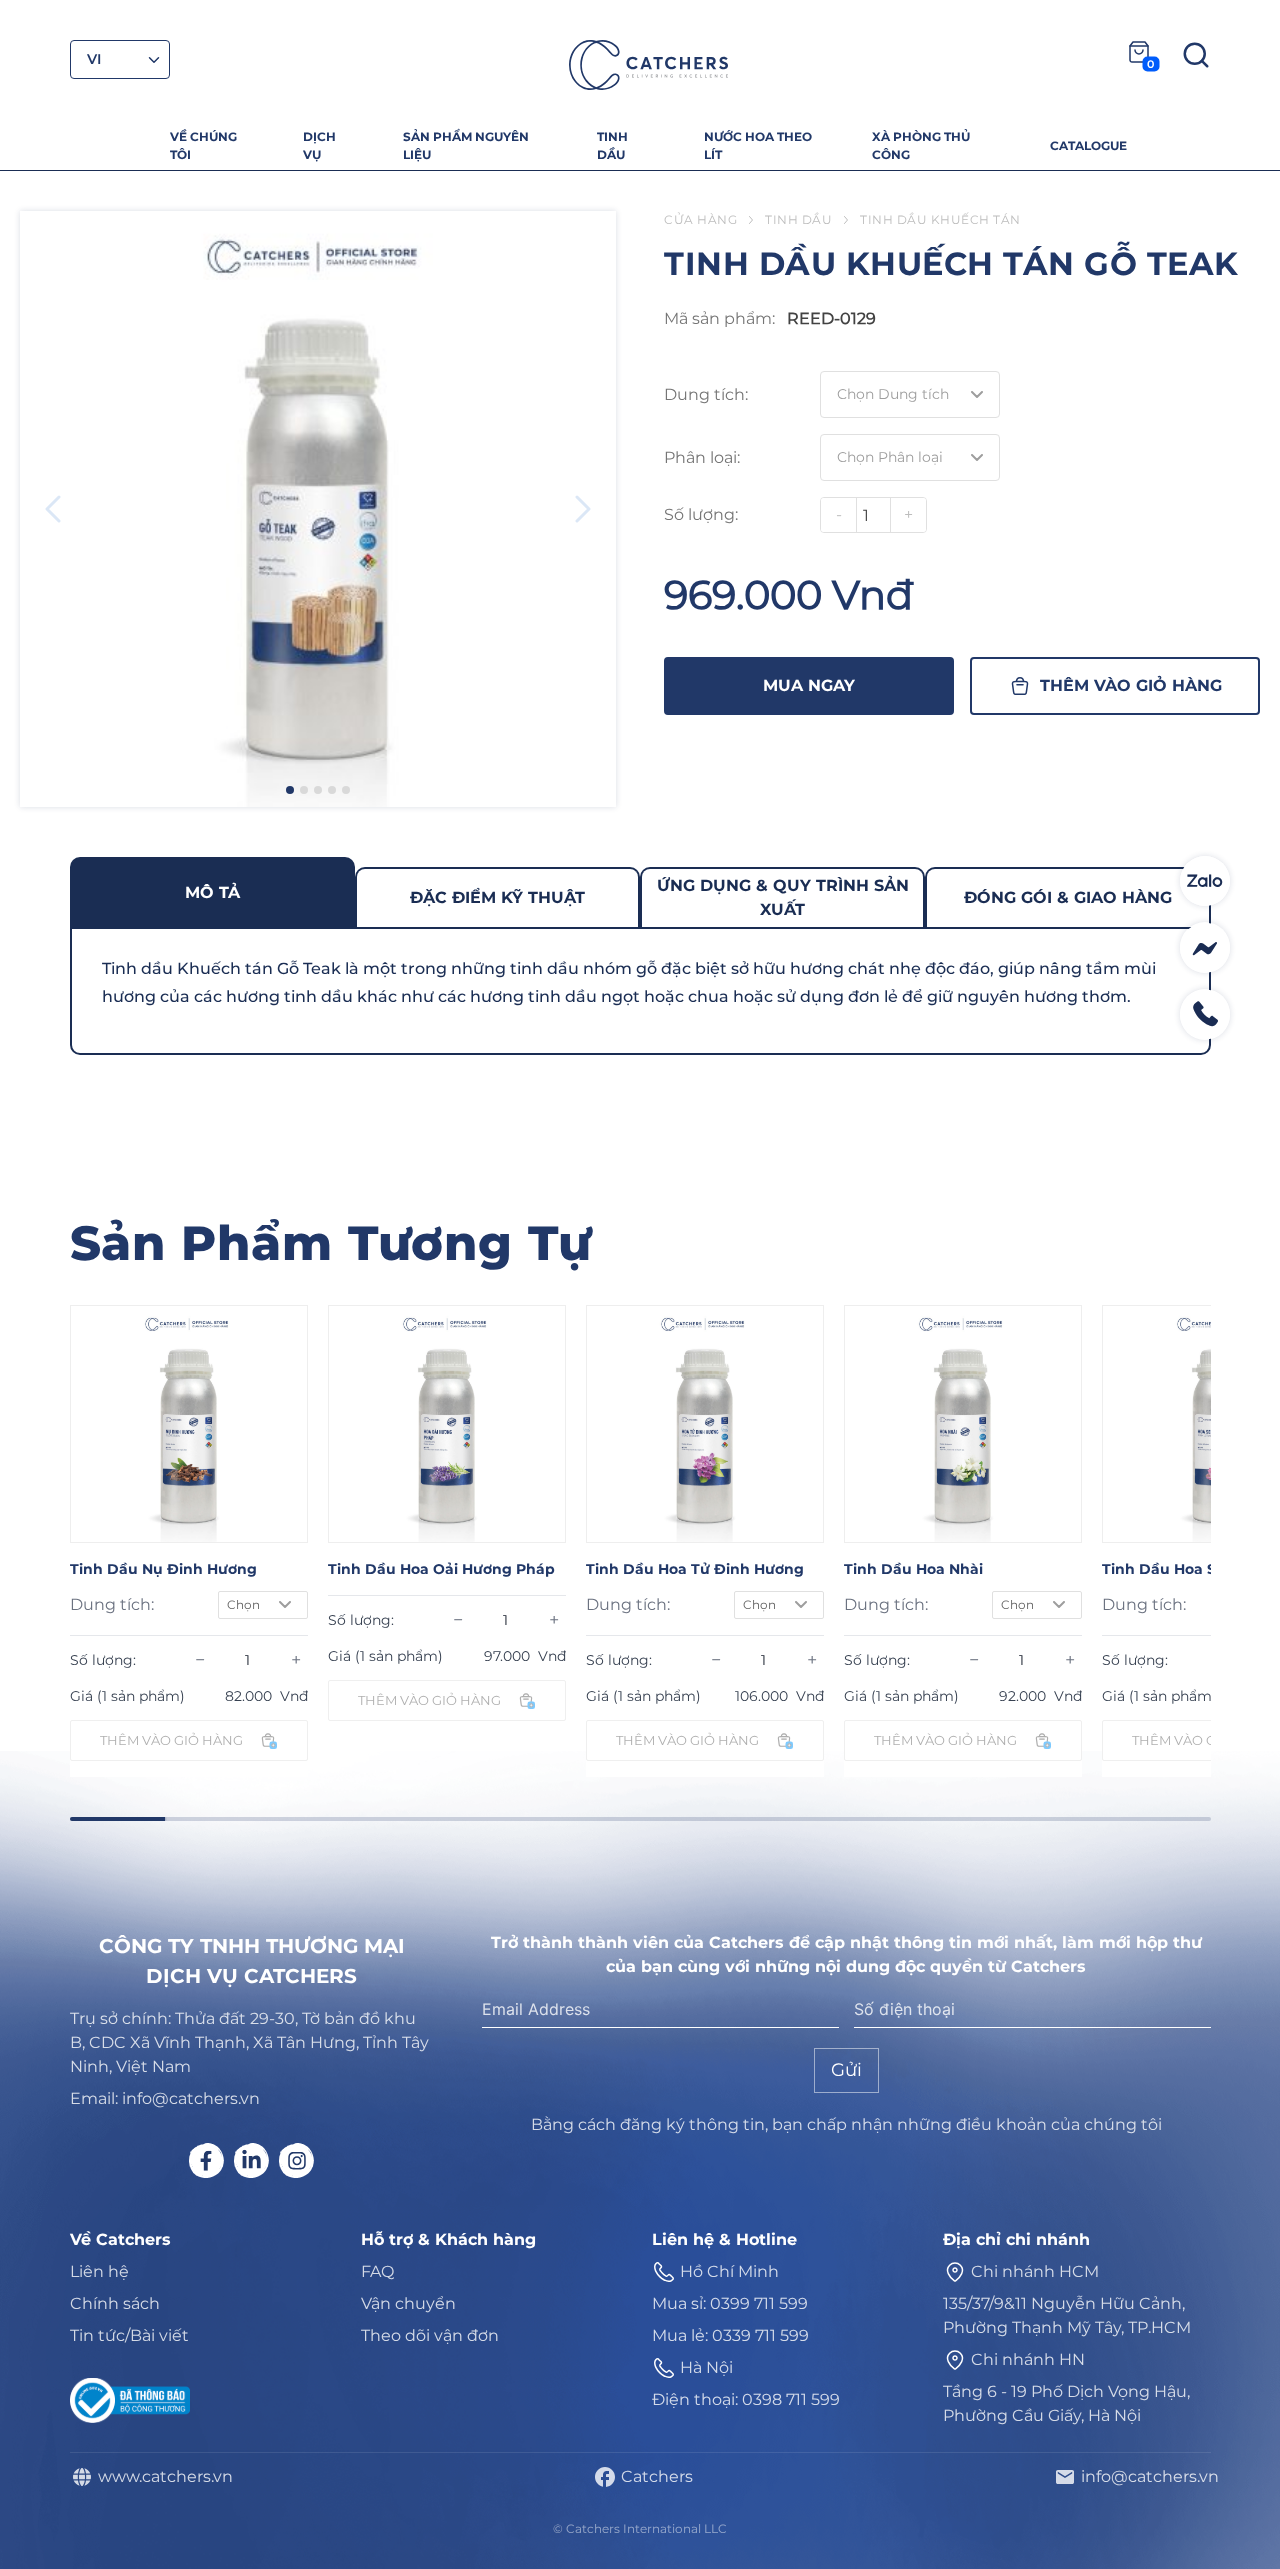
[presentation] (53, 509)
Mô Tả (212, 892)
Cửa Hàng (700, 219)
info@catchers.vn (1146, 2476)
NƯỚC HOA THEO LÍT (758, 145)
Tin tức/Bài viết (129, 2335)
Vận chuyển (408, 2303)
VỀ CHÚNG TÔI (203, 145)
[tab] (212, 892)
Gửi (846, 2070)
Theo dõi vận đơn (430, 2335)
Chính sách (115, 2303)
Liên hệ (99, 2271)
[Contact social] (1205, 881)
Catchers (653, 2476)
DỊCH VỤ (319, 145)
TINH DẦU (612, 145)
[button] (290, 790)
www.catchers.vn (161, 2476)
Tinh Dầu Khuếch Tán (940, 219)
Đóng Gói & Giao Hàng (1068, 897)
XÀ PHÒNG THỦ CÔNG (921, 145)
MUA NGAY (809, 685)
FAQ (377, 2271)
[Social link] (206, 2160)
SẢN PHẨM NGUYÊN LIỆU (466, 145)
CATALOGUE (1088, 145)
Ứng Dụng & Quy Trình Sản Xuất (783, 897)
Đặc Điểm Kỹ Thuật (497, 897)
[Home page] (648, 65)
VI (94, 59)
